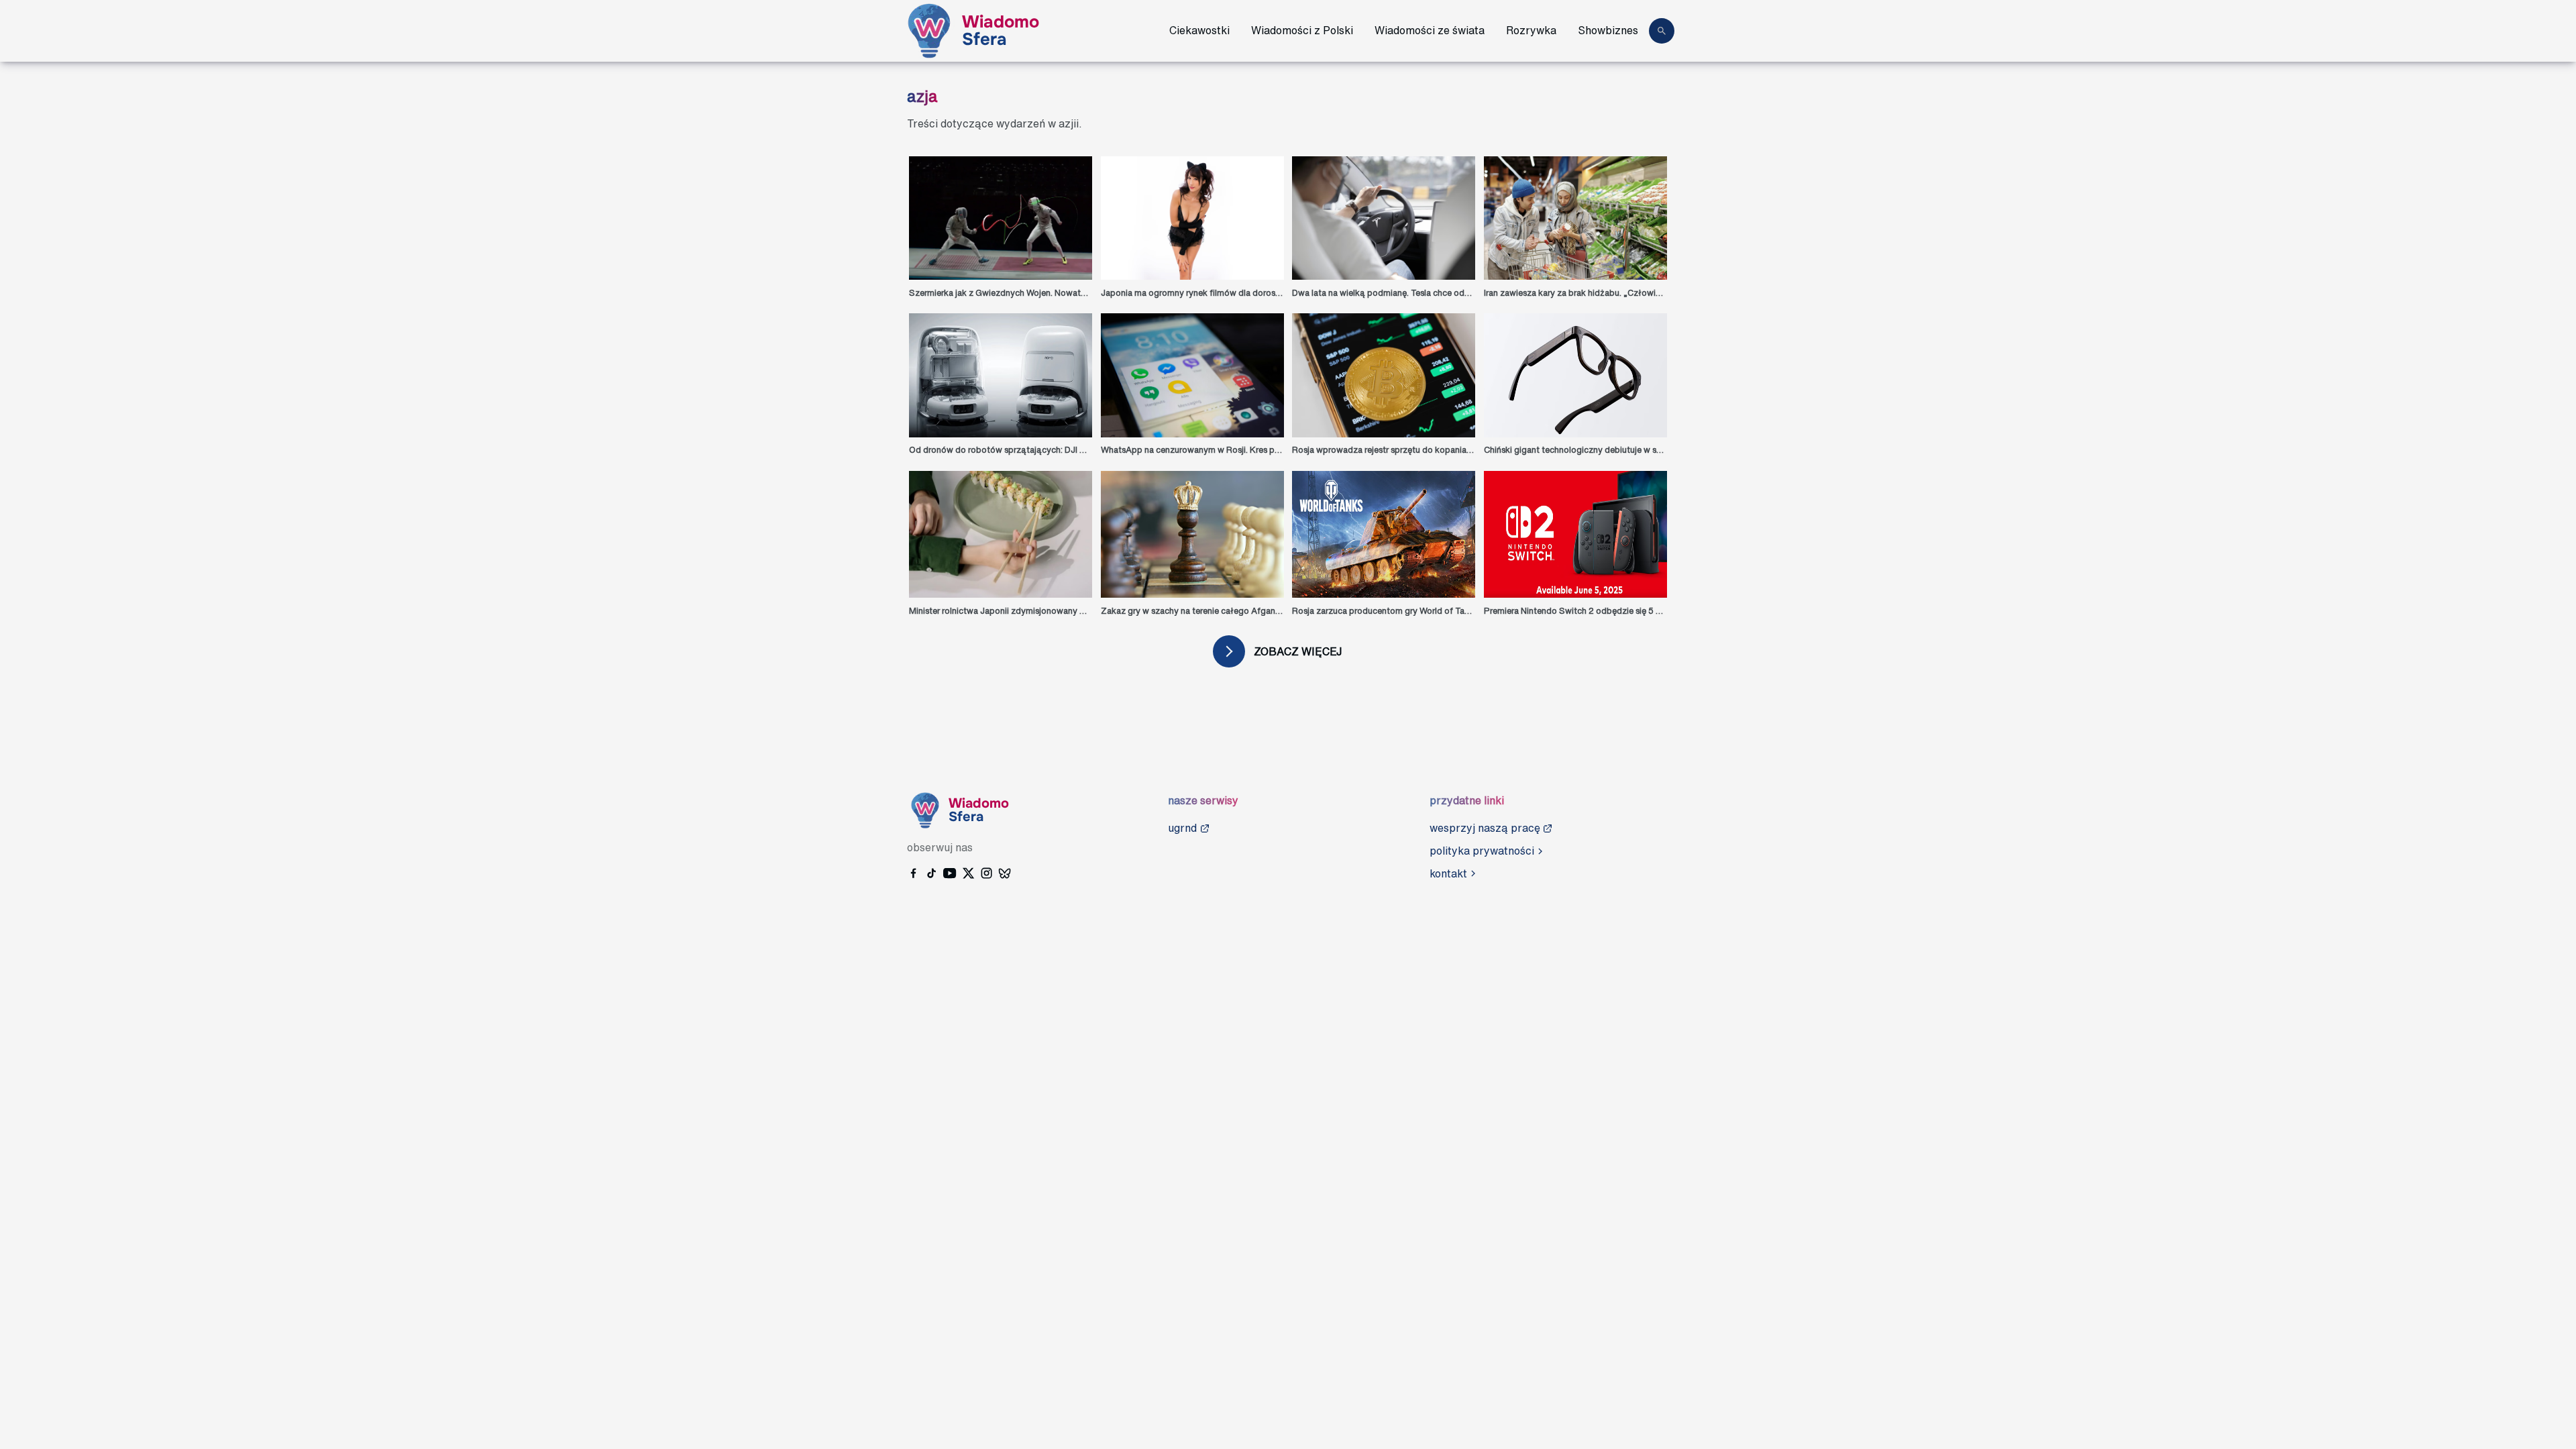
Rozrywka (1531, 30)
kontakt (1448, 873)
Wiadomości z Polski (1302, 30)
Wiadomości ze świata (1430, 30)
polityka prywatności (1482, 851)
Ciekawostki (1199, 30)
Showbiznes (1608, 30)
